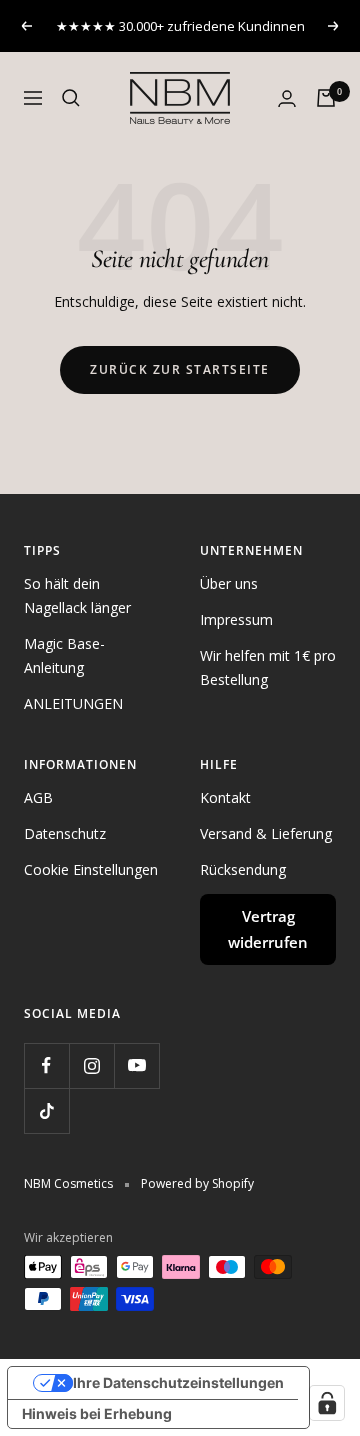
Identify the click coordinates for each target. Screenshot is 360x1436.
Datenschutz (65, 833)
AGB (38, 797)
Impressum (236, 619)
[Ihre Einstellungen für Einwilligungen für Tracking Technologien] (327, 1403)
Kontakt (225, 797)
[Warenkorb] (326, 98)
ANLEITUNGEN (73, 703)
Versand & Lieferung (266, 833)
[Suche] (71, 98)
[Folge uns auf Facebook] (46, 1065)
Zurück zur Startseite (180, 369)
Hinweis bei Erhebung (97, 1413)
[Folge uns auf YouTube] (136, 1065)
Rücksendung (243, 869)
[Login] (287, 98)
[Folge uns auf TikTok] (46, 1110)
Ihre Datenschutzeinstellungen (178, 1382)
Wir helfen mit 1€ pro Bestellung (268, 667)
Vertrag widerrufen (268, 929)
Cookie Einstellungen (91, 869)
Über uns (229, 583)
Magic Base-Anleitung (64, 655)
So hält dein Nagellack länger (77, 595)
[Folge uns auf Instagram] (91, 1065)
